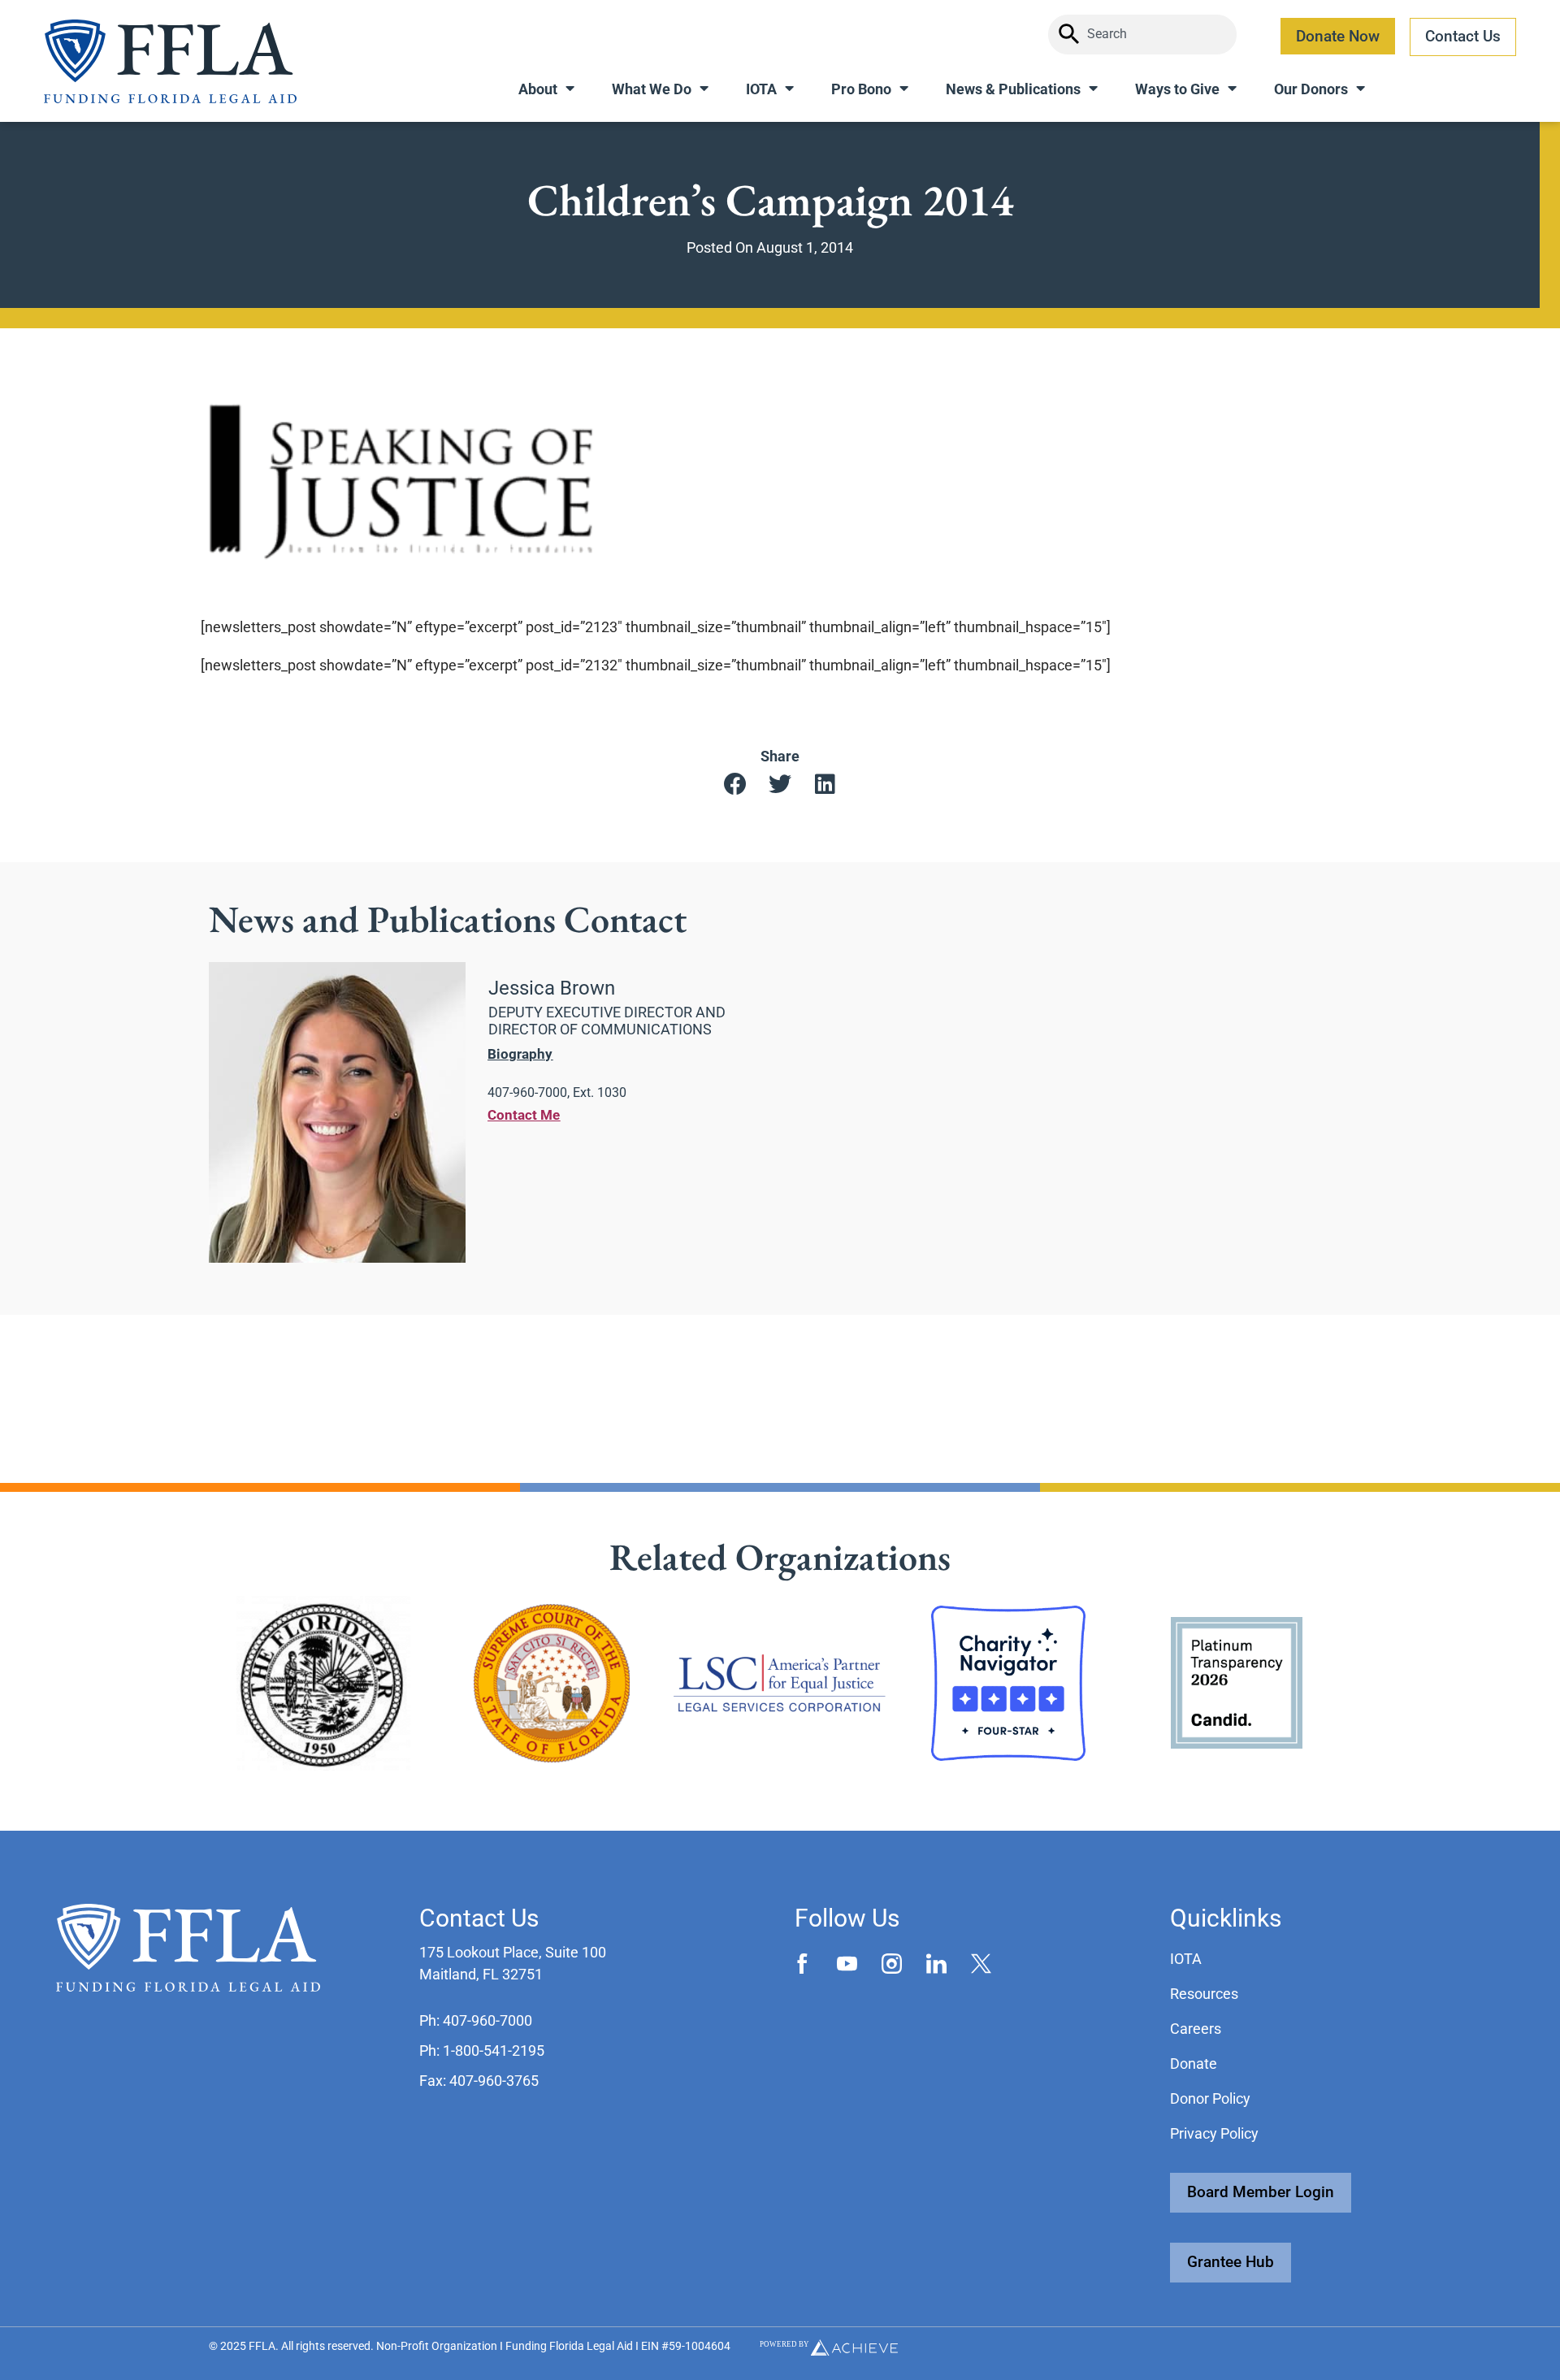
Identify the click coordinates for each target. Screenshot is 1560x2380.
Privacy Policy (1214, 2133)
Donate (1194, 2064)
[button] (736, 785)
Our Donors (1311, 89)
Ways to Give (1177, 89)
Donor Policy (1210, 2098)
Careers (1196, 2029)
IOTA (761, 89)
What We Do (652, 89)
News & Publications (1013, 89)
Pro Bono (861, 89)
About (538, 89)
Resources (1204, 1994)
